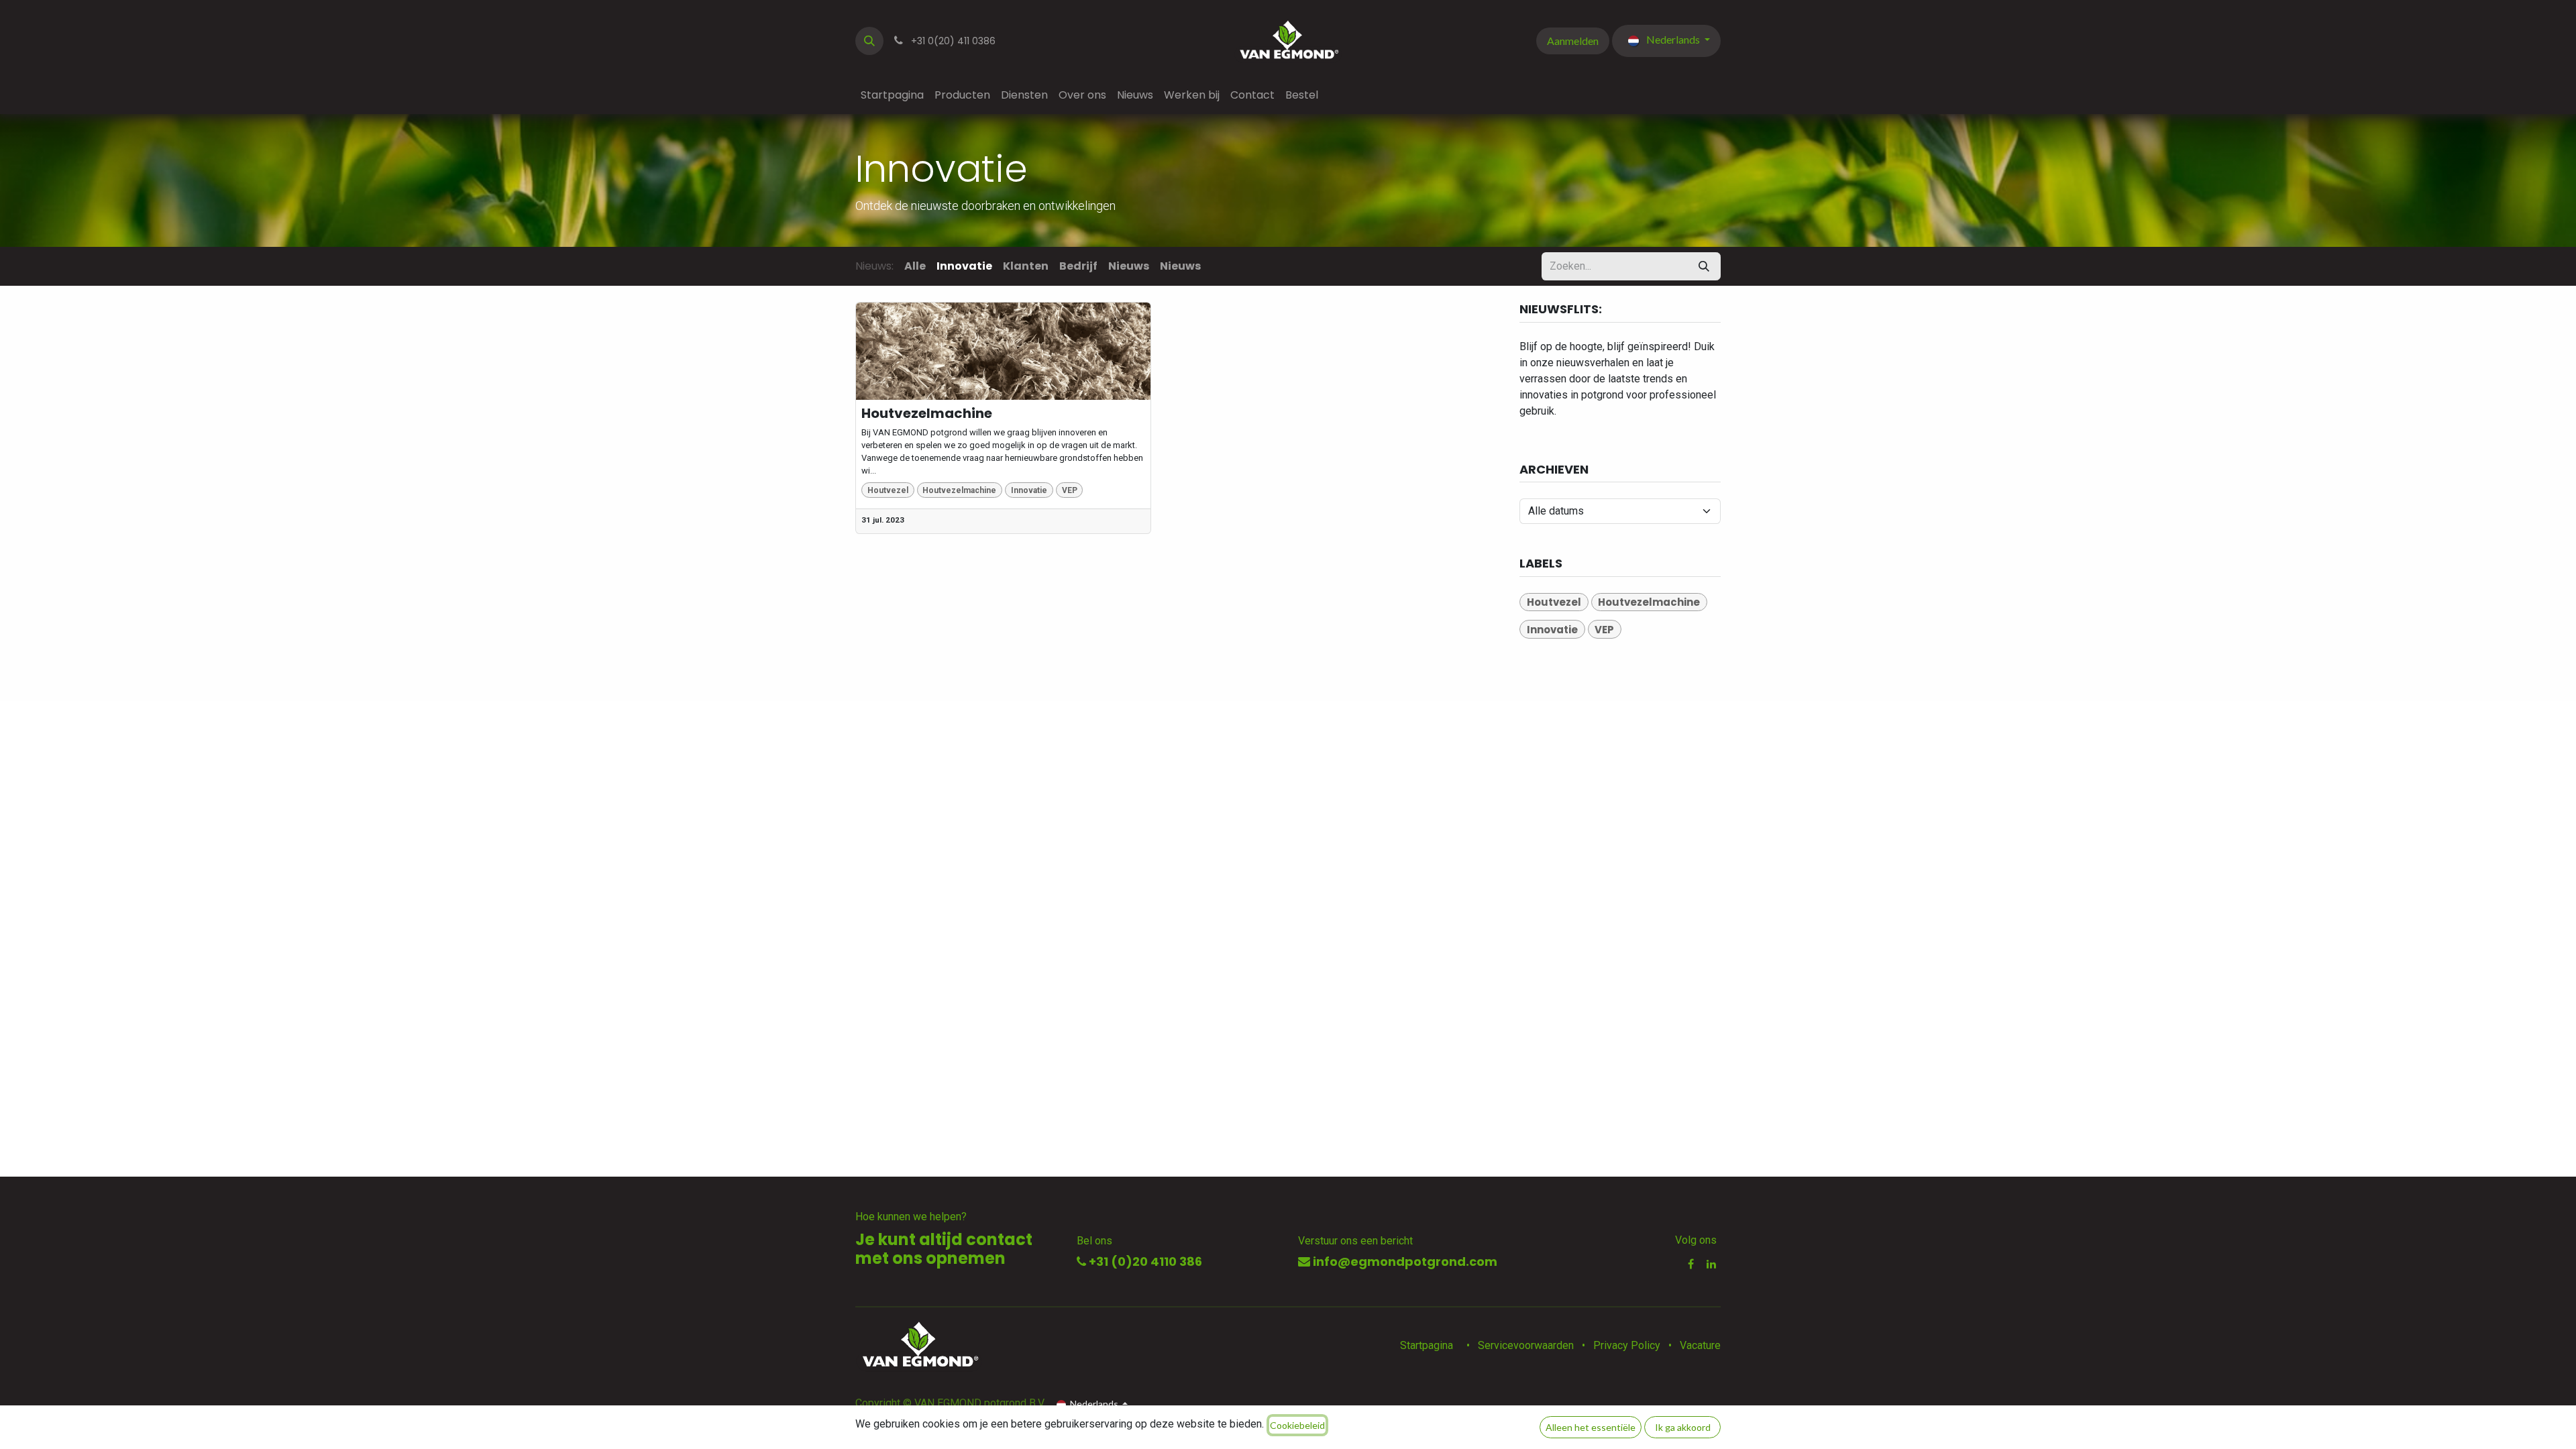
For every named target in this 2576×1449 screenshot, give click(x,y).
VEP (1070, 490)
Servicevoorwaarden (1526, 1345)
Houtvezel (888, 490)
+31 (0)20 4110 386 (1144, 1262)
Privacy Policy (1627, 1345)
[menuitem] (892, 95)
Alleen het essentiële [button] (1591, 1427)
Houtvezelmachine (927, 413)
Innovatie (1029, 490)
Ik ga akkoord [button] (1683, 1427)
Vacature (1700, 1345)
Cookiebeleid (1297, 1425)
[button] (869, 41)
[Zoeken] (1704, 266)
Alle (915, 266)
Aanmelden (1573, 41)
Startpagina (1427, 1345)
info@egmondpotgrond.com (1404, 1262)
